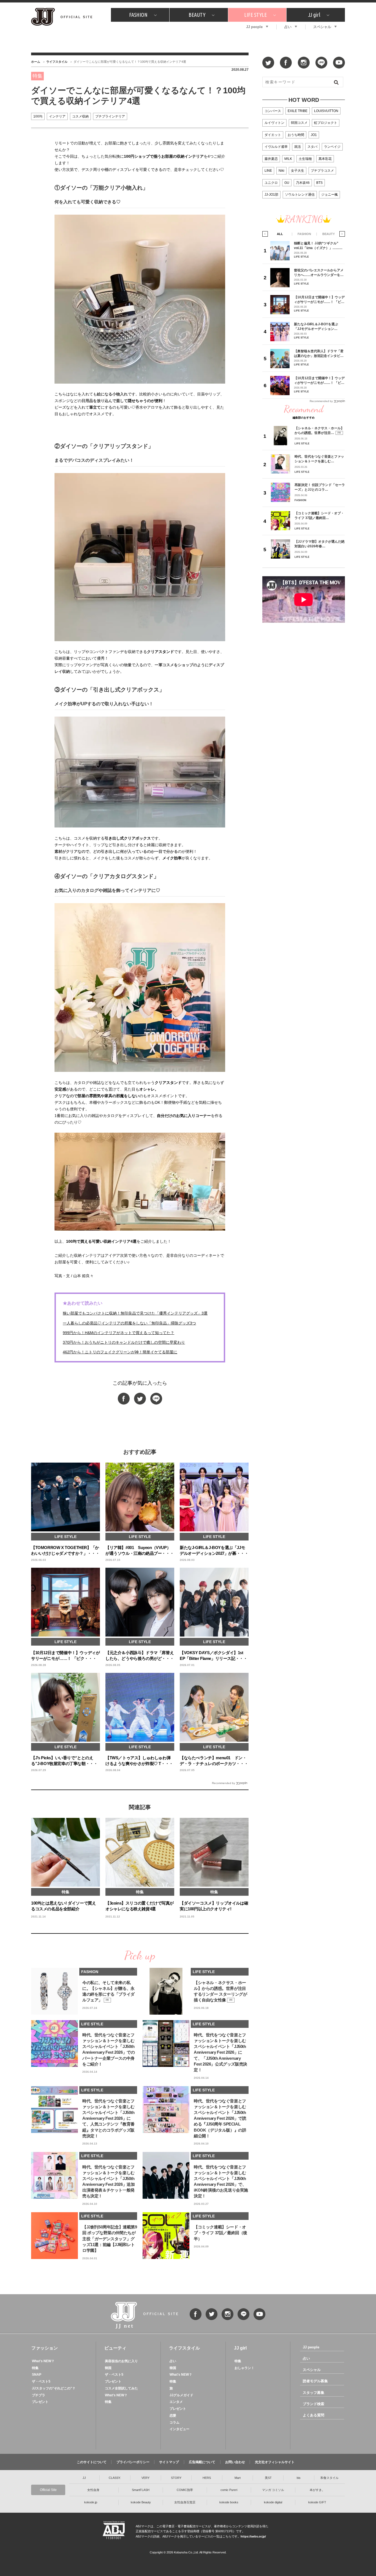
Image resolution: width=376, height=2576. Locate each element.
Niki (281, 171)
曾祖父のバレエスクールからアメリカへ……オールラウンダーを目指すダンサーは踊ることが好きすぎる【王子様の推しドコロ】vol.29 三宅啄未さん (319, 273)
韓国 (108, 2368)
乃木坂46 (303, 183)
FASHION (138, 15)
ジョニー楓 (329, 195)
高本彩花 (325, 159)
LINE (268, 171)
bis (299, 2478)
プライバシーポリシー (133, 2462)
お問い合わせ (235, 2462)
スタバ (312, 147)
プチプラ (39, 2395)
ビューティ (115, 2348)
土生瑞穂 (305, 159)
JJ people (254, 27)
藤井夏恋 (271, 159)
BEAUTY (197, 15)
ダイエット (273, 135)
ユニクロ (271, 183)
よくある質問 (314, 2415)
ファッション (45, 2348)
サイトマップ (169, 2462)
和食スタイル (329, 2478)
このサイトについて (92, 2462)
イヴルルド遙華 (276, 147)
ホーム (36, 62)
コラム (175, 2422)
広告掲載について (202, 2462)
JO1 (314, 135)
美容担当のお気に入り (121, 2361)
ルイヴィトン (274, 123)
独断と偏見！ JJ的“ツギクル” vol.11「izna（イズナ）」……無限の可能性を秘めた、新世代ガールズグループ (319, 246)
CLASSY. (115, 2478)
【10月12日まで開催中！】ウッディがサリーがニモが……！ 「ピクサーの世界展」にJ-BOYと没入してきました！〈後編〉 (319, 380)
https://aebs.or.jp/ (253, 2536)
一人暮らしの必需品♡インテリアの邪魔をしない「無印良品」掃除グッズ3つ (129, 1323)
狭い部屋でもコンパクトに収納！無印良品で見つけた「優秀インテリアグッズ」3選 (135, 1313)
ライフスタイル (57, 62)
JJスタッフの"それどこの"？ (54, 2388)
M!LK (288, 159)
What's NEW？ (43, 2361)
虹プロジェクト (326, 123)
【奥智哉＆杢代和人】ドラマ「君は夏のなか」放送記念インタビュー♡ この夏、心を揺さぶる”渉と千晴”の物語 (319, 353)
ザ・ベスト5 (41, 2381)
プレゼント (40, 2402)
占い (288, 27)
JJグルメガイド (181, 2395)
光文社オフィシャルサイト (275, 2462)
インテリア (57, 116)
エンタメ (176, 2402)
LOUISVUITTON (326, 111)
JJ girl (314, 15)
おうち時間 (296, 135)
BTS (319, 183)
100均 (38, 116)
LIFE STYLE (255, 15)
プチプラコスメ (322, 171)
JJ (84, 2478)
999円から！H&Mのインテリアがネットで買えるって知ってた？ (118, 1333)
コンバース (273, 111)
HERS (207, 2478)
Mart (238, 2478)
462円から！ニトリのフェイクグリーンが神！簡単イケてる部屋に (120, 1352)
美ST (268, 2478)
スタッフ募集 (314, 2393)
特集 (35, 2368)
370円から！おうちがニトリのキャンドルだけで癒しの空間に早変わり (124, 1342)
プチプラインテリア (110, 116)
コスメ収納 (80, 116)
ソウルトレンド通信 (300, 195)
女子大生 (298, 171)
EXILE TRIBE (298, 111)
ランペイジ (332, 147)
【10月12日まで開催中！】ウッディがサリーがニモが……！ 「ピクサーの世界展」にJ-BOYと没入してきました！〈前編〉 (319, 300)
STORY (176, 2478)
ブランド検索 (314, 2404)
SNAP (37, 2375)
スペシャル (322, 27)
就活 (298, 147)
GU (287, 183)
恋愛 (173, 2416)
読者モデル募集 (315, 2381)
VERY (145, 2478)
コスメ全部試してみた (121, 2388)
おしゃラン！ (244, 2368)
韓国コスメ (299, 123)
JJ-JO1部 (271, 195)
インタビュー (179, 2429)
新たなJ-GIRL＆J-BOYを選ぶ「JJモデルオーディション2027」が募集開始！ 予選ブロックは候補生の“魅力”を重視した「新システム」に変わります (318, 327)
